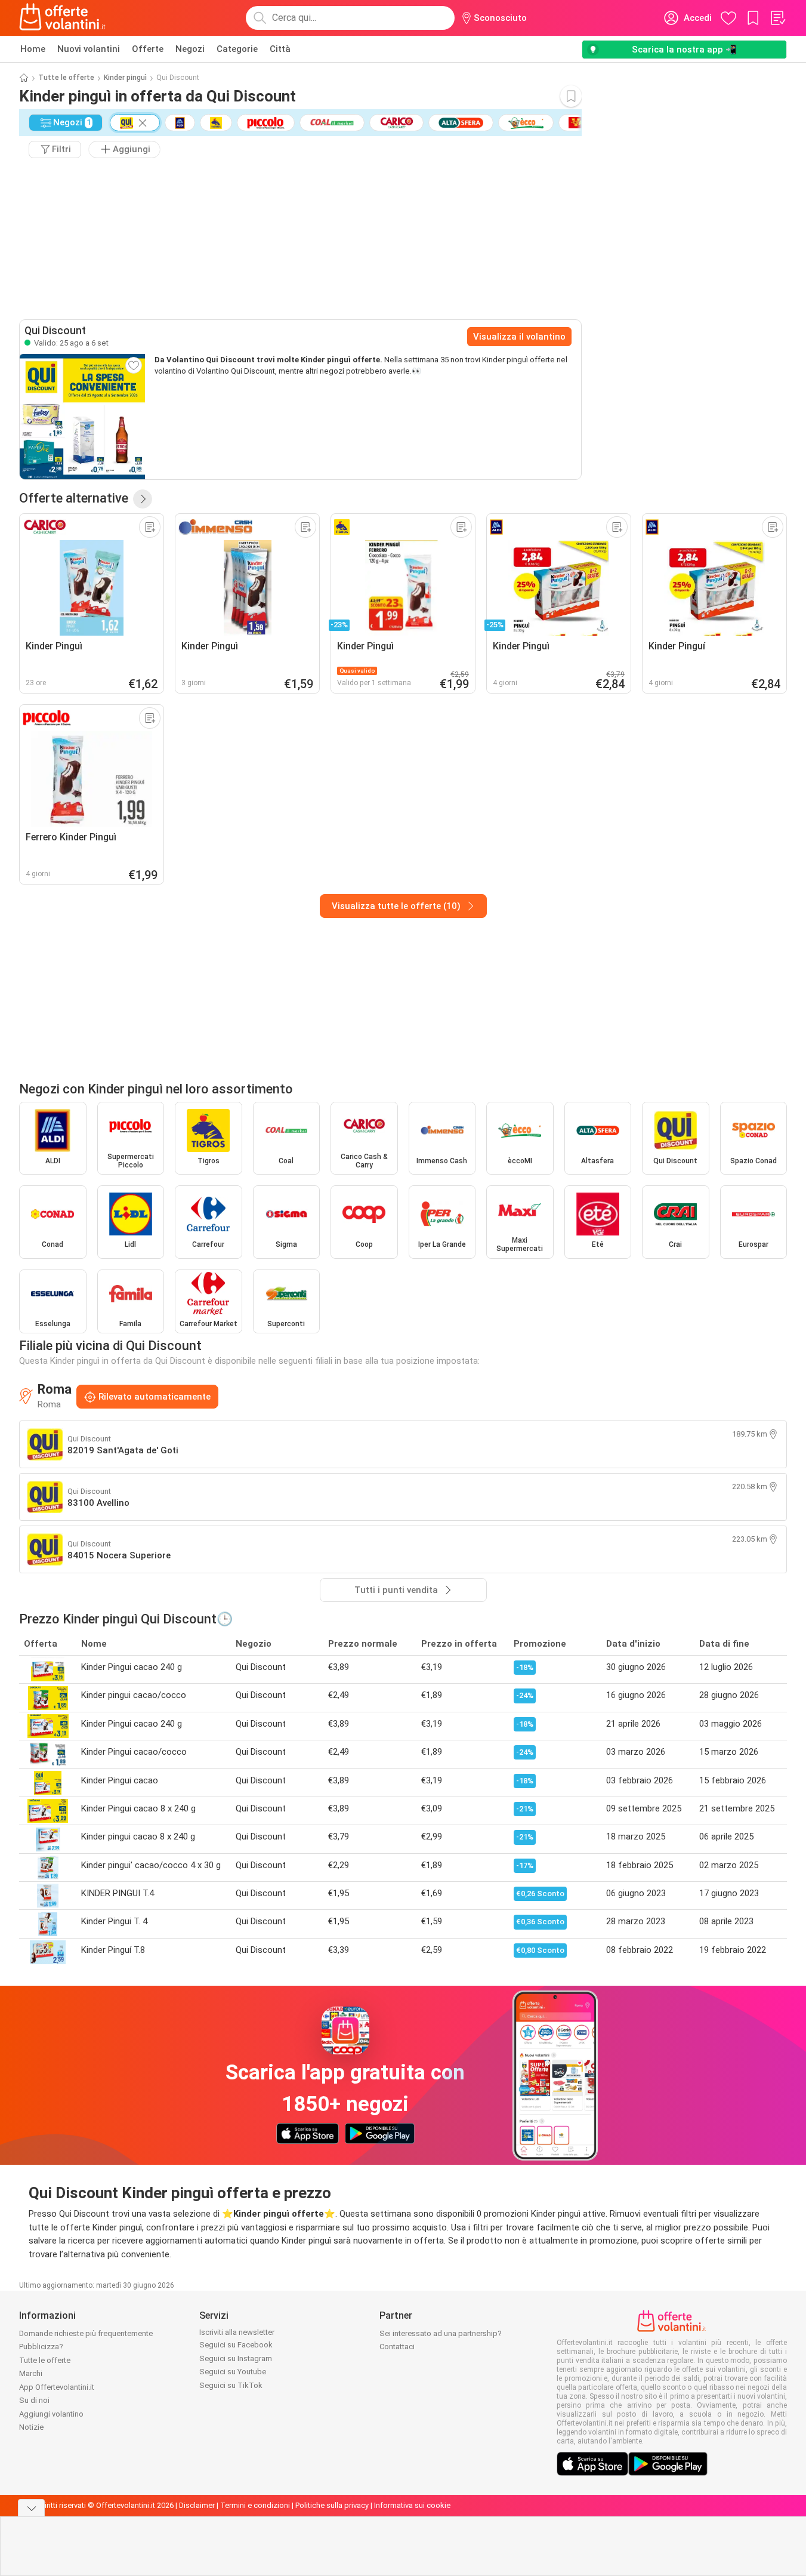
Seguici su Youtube (233, 2372)
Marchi (31, 2373)
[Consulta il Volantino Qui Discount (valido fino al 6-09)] (82, 417)
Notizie (31, 2427)
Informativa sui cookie (412, 2505)
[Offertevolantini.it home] (63, 18)
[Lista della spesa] (777, 18)
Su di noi (34, 2400)
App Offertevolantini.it (57, 2387)
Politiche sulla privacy (332, 2505)
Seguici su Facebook (236, 2345)
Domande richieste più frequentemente (86, 2333)
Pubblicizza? (41, 2347)
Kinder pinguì (125, 78)
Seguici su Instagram (236, 2358)
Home (33, 49)
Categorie (237, 49)
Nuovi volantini (89, 49)
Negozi (190, 49)
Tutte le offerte (66, 78)
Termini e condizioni (255, 2505)
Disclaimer (197, 2505)
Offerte (148, 49)
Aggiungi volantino (51, 2414)
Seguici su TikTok (231, 2385)
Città (280, 49)
